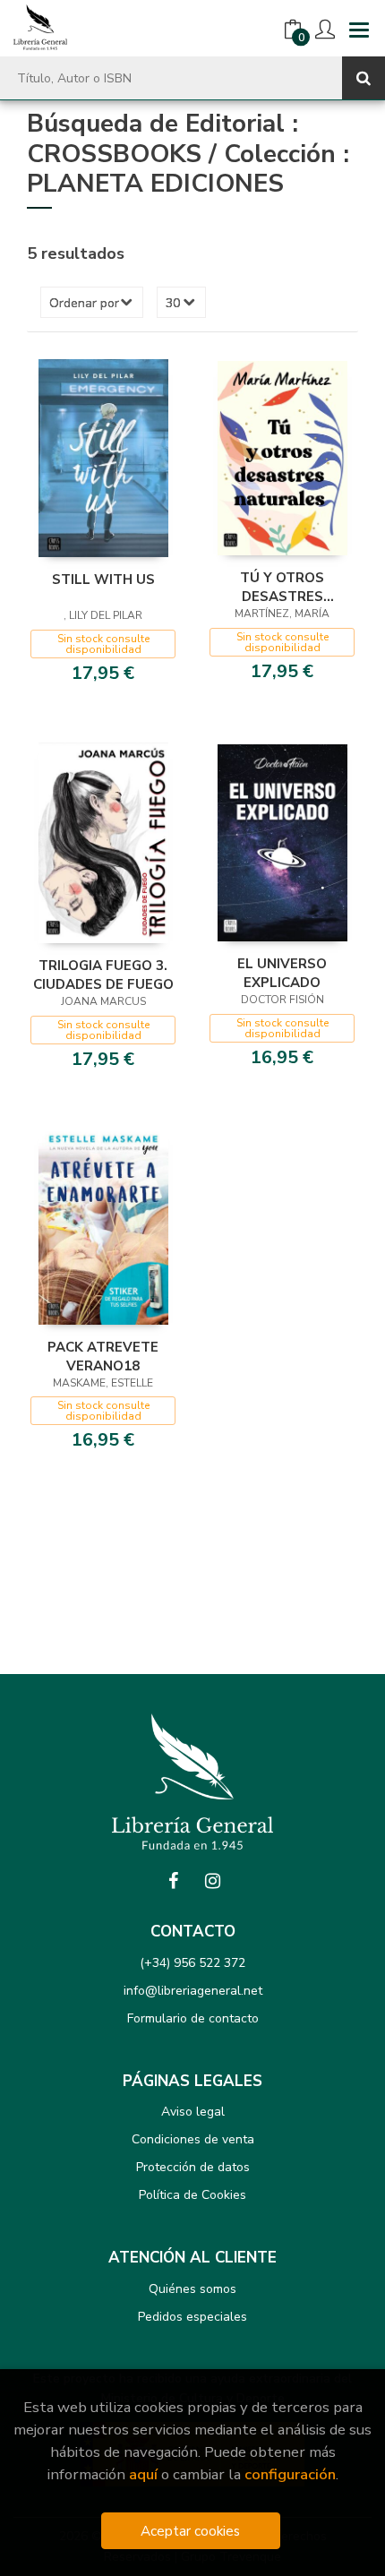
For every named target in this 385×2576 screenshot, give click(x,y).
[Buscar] (364, 78)
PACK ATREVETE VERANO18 (103, 1356)
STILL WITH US (103, 580)
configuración (290, 2474)
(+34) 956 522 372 (192, 1963)
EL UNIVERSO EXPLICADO (282, 973)
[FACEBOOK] (173, 1881)
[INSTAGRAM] (212, 1881)
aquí (143, 2474)
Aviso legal (193, 2112)
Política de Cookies (192, 2195)
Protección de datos (193, 2167)
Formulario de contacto (193, 2018)
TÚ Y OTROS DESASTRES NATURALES (282, 587)
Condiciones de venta (193, 2139)
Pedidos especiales (192, 2317)
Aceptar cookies (190, 2531)
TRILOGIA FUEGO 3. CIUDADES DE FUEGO (103, 975)
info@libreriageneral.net (193, 1991)
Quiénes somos (192, 2289)
